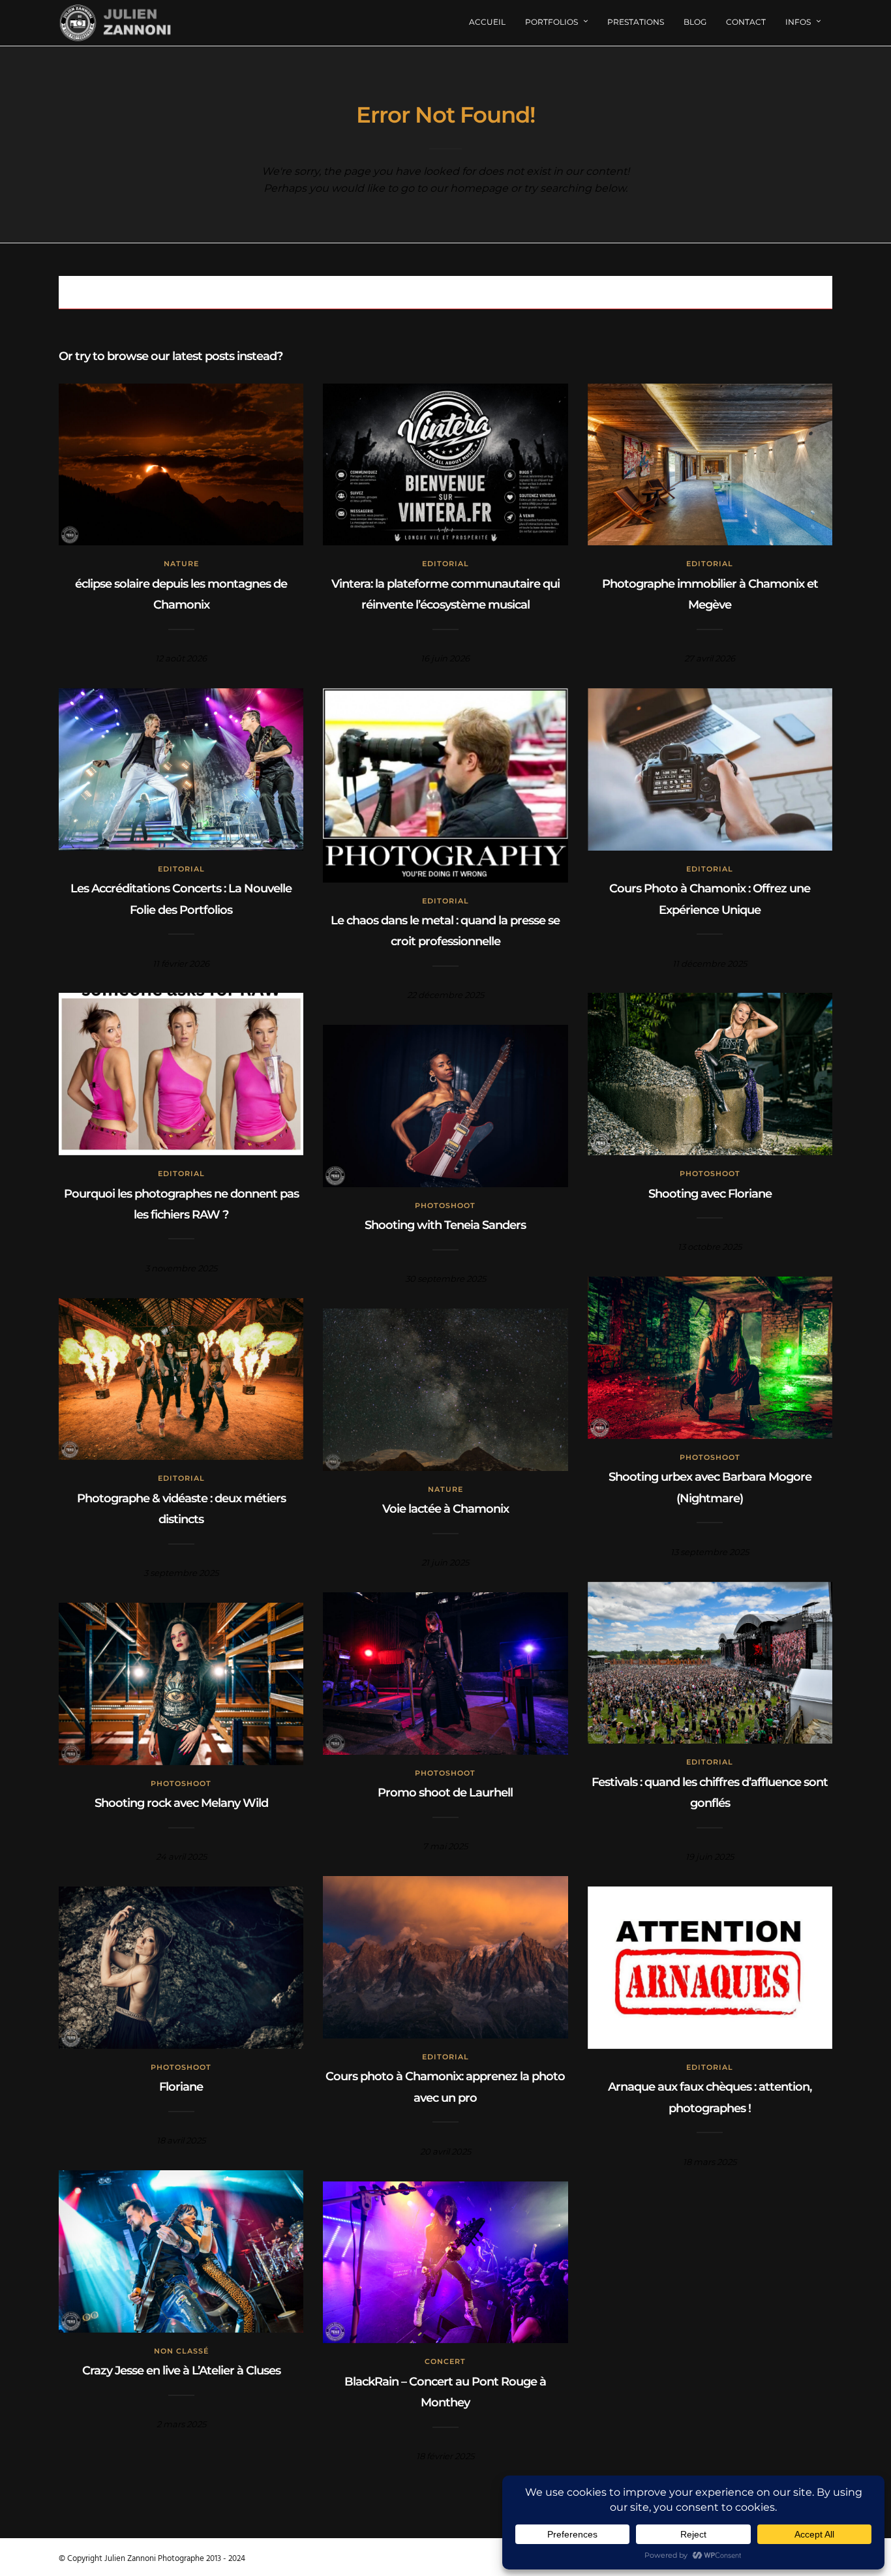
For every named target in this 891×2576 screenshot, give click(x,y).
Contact (746, 22)
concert (445, 2361)
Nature (181, 564)
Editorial (445, 564)
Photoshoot (710, 1174)
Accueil (487, 22)
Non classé (181, 2351)
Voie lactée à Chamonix (445, 1509)
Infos (798, 22)
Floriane (181, 2087)
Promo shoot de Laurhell (445, 1793)
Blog (695, 22)
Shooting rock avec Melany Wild (181, 1803)
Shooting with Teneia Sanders (445, 1225)
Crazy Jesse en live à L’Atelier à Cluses (181, 2371)
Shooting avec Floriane (710, 1194)
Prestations (636, 22)
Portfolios (551, 22)
